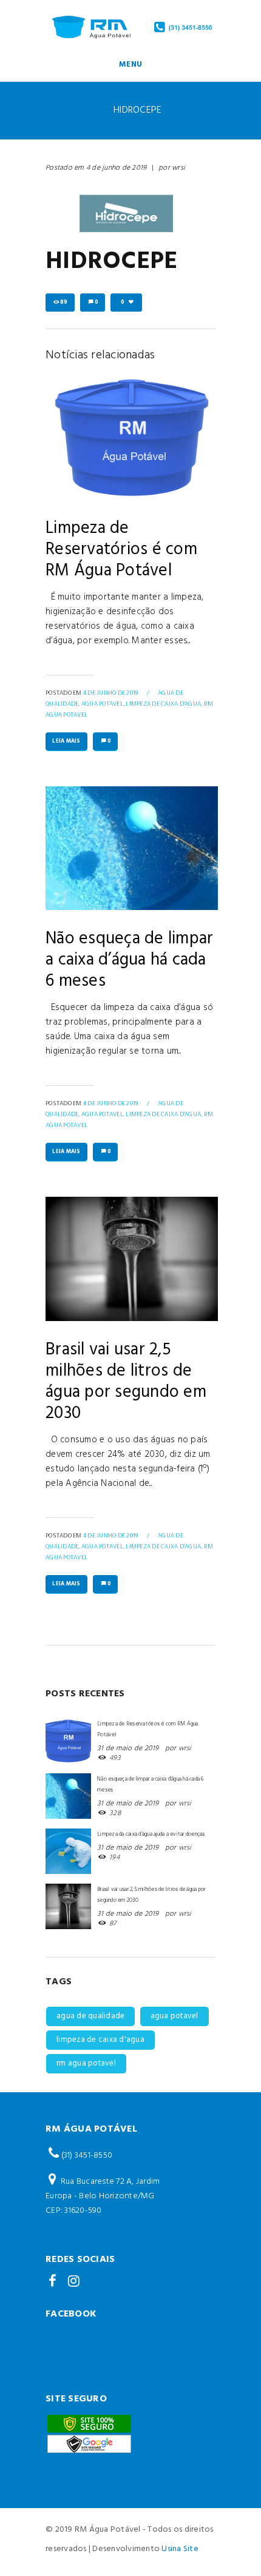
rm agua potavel (86, 2063)
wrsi (178, 168)
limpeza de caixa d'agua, (164, 704)
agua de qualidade (90, 2016)
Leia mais (66, 741)
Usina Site (180, 2549)
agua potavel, (103, 704)
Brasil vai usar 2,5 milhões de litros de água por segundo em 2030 (126, 1382)
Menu (130, 65)
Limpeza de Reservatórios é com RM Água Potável (121, 550)
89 (64, 303)
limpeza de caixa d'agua (100, 2040)
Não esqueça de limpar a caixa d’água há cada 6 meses (129, 960)
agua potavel (175, 2016)
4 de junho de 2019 (117, 168)
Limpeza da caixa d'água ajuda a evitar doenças (151, 1834)
